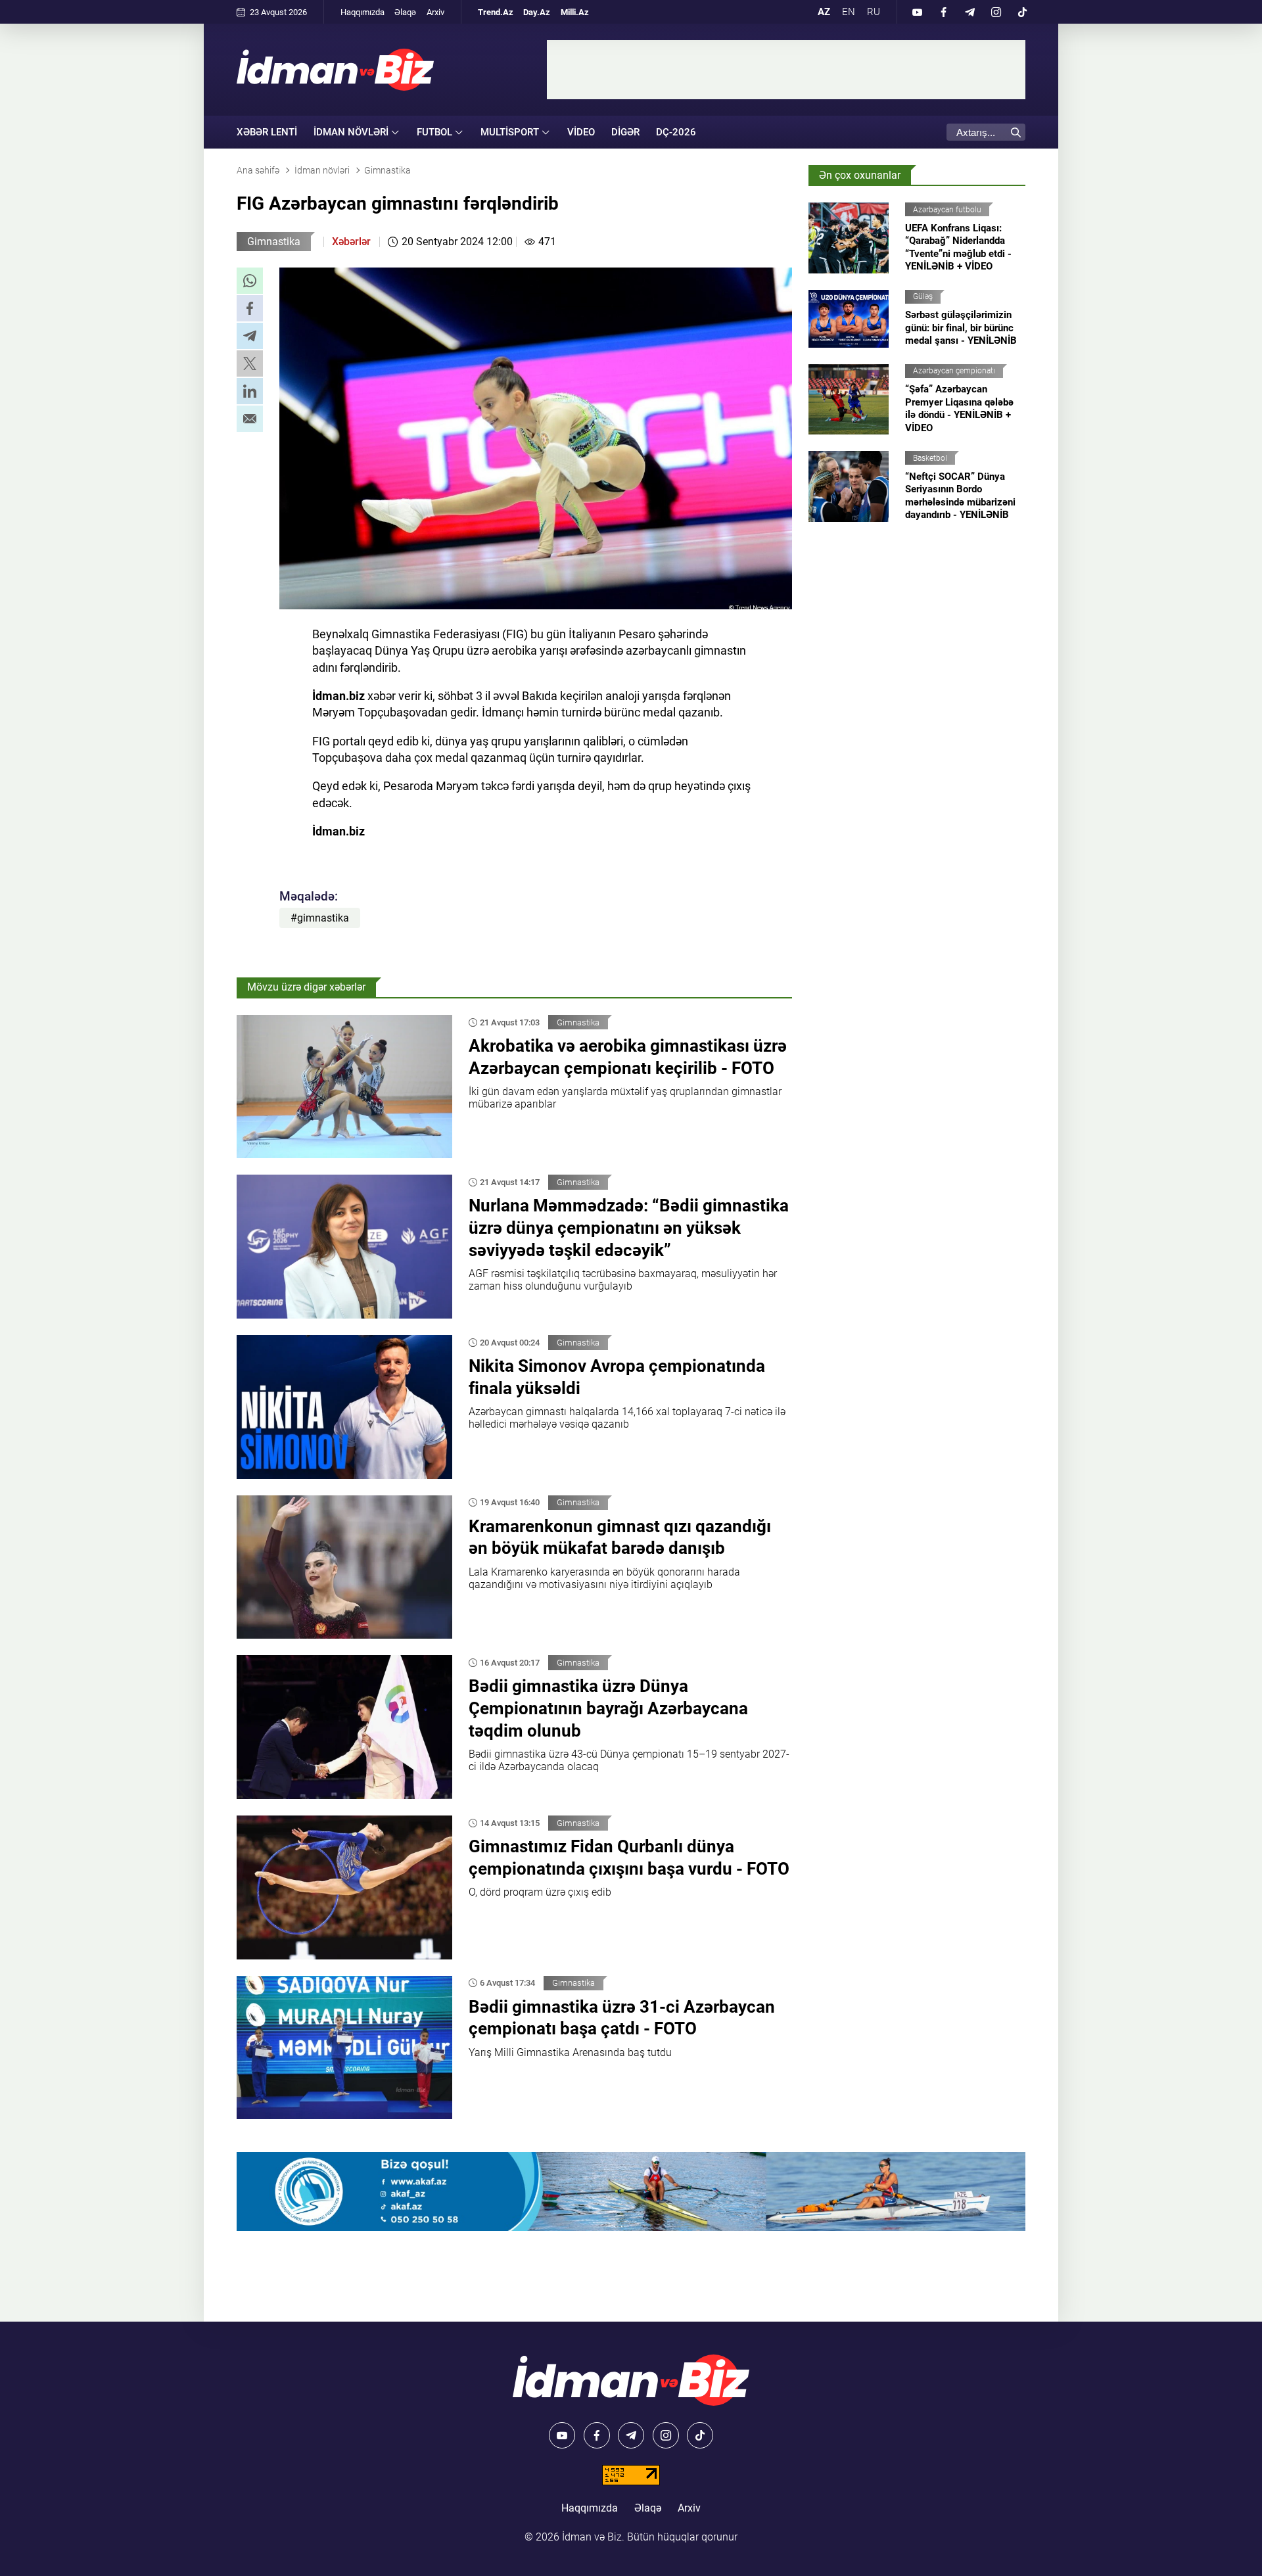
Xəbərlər (351, 242)
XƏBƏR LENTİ (267, 132)
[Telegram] (970, 12)
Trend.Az (496, 12)
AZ (824, 12)
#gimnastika (320, 918)
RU (874, 12)
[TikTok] (1022, 12)
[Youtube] (917, 12)
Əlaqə (405, 12)
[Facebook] (943, 12)
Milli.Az (575, 12)
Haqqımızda (362, 12)
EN (849, 12)
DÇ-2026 (676, 132)
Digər (625, 132)
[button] (250, 281)
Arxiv (435, 12)
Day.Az (537, 12)
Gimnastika (274, 242)
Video (581, 132)
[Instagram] (996, 12)
